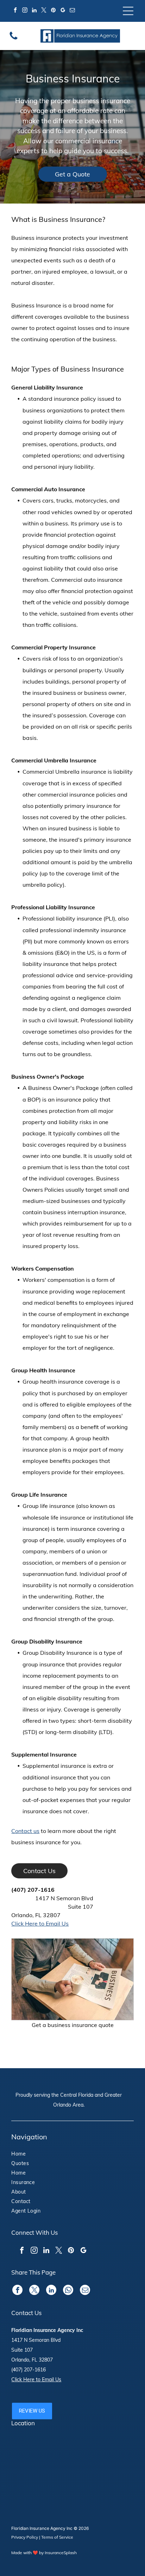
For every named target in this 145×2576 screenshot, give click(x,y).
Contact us (25, 1831)
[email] (72, 11)
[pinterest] (53, 11)
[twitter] (44, 11)
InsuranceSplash (61, 2553)
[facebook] (15, 11)
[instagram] (25, 11)
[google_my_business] (63, 11)
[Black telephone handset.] (14, 39)
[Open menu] (128, 11)
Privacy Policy (25, 2537)
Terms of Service (57, 2537)
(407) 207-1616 (33, 1890)
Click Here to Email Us (40, 1923)
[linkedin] (34, 11)
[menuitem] (33, 2155)
